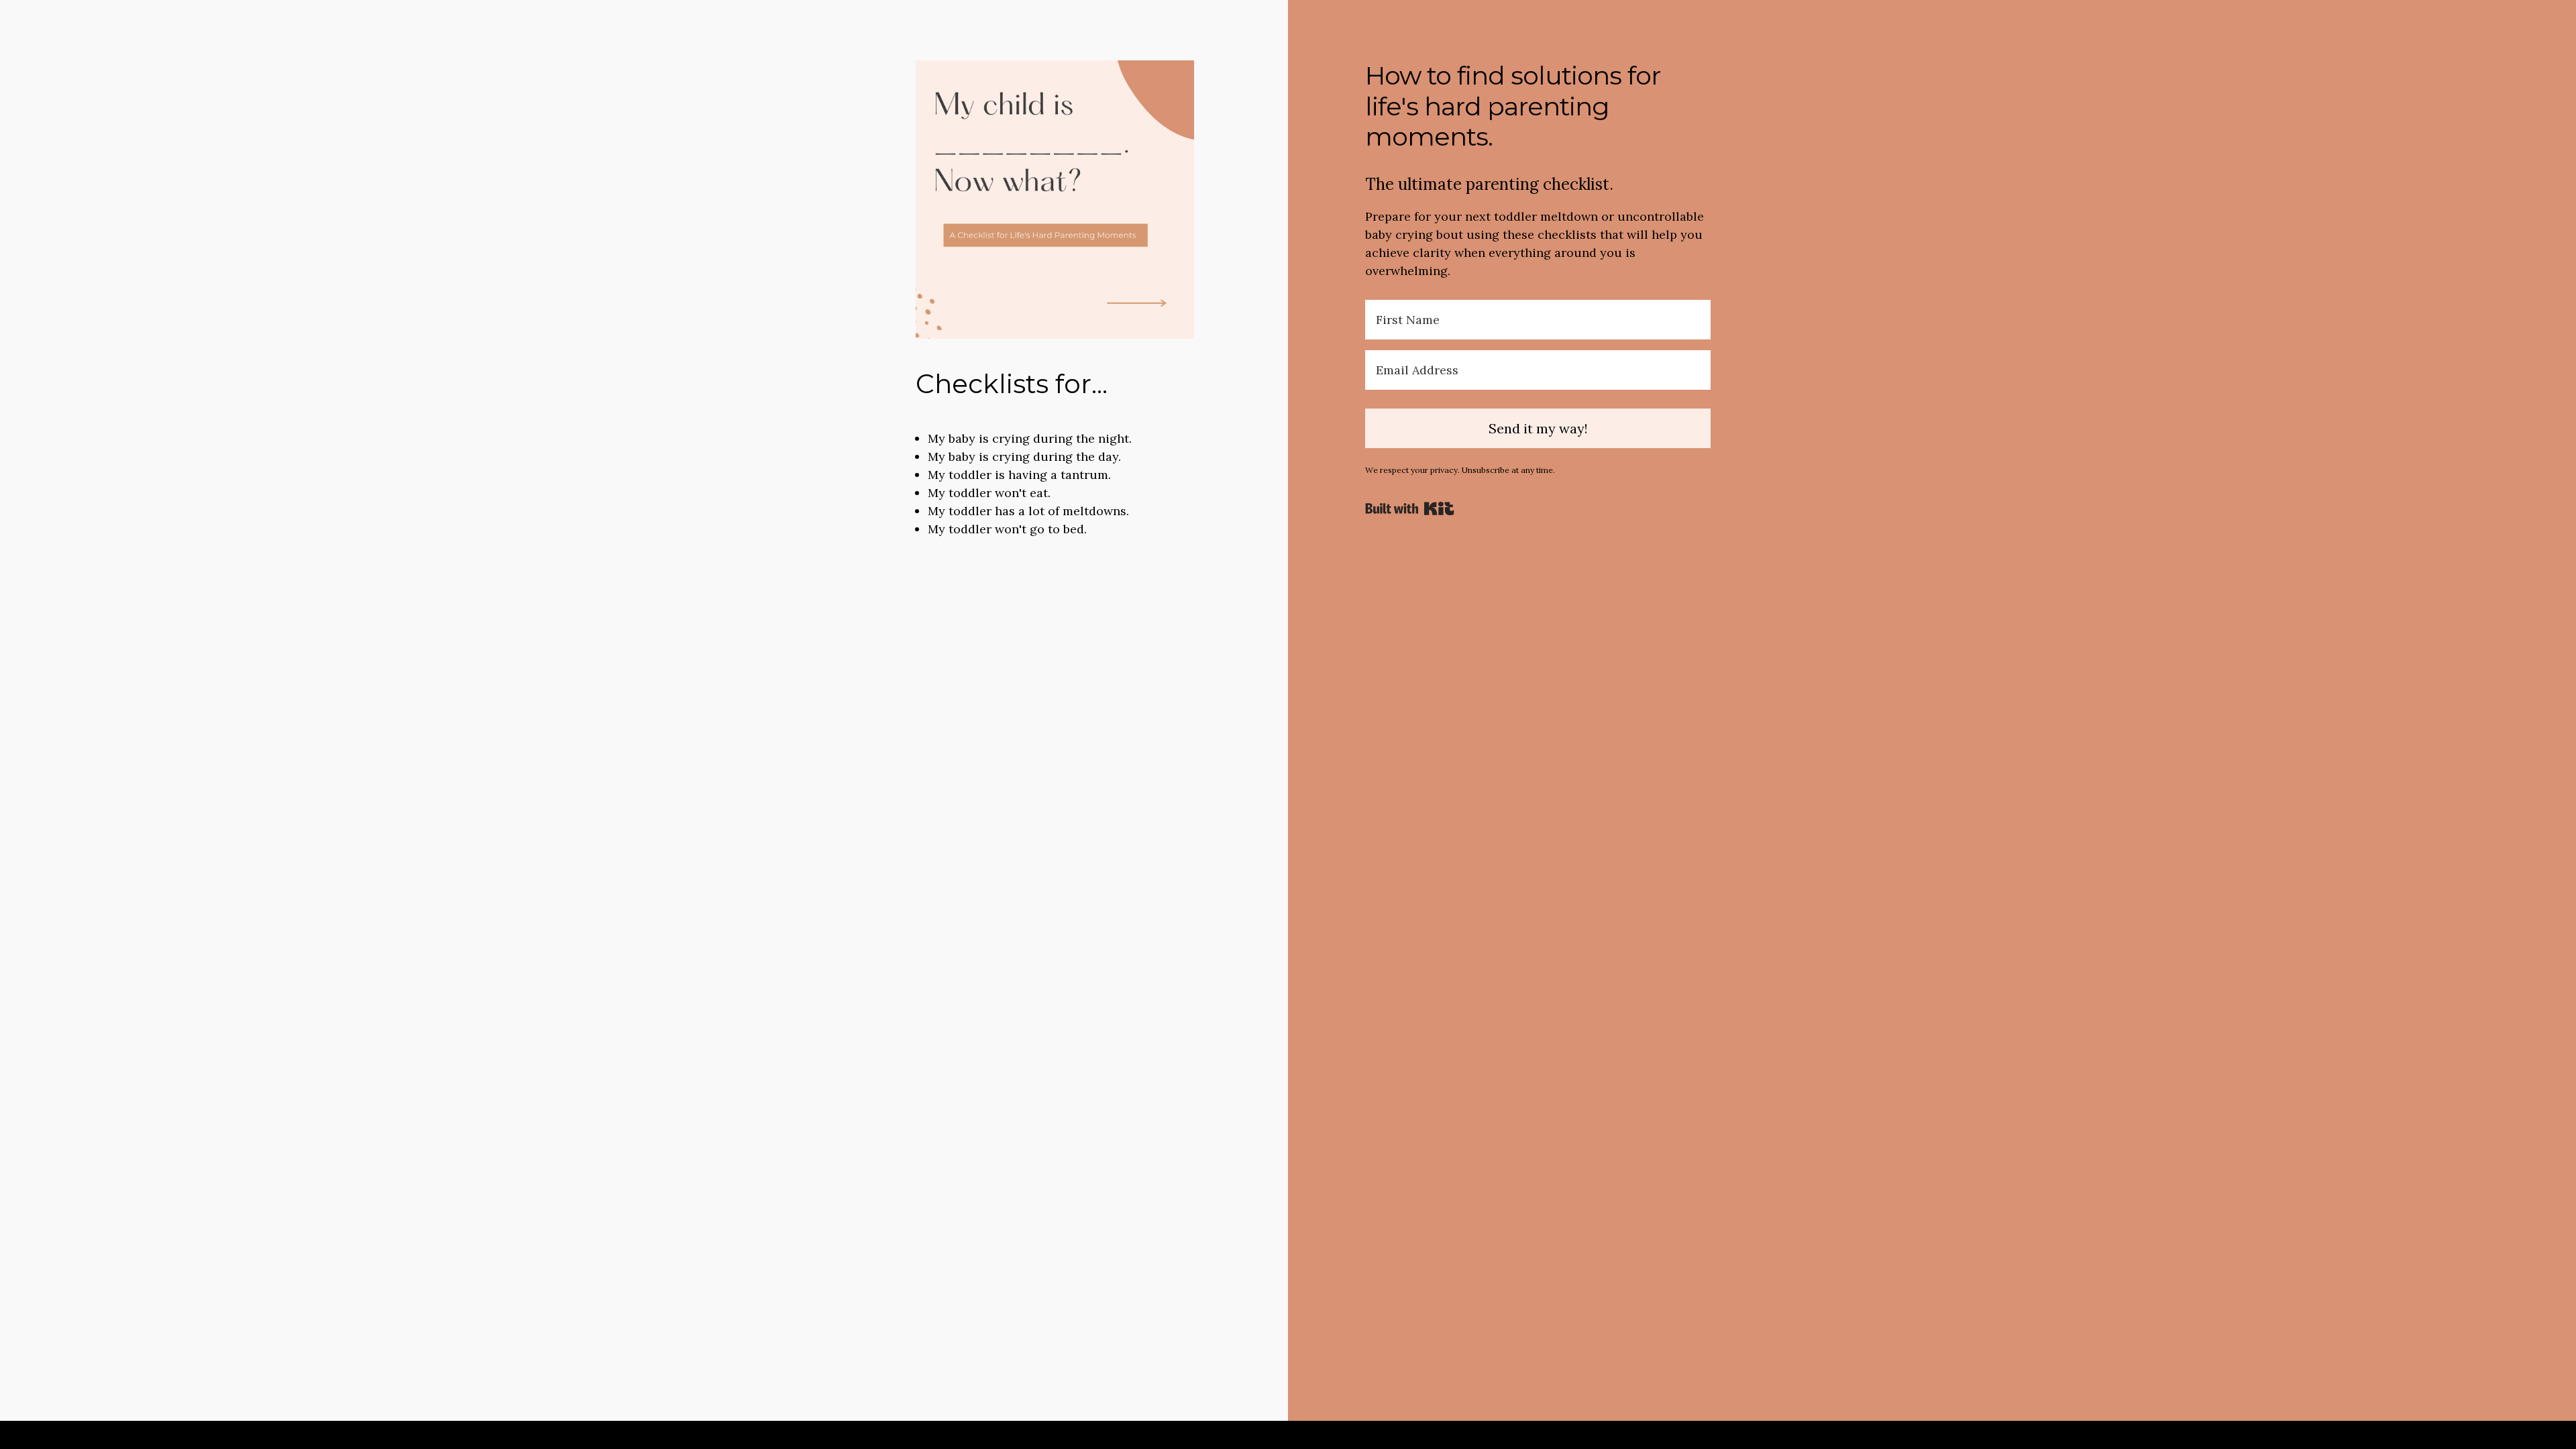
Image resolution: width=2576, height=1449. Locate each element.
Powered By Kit (1410, 508)
